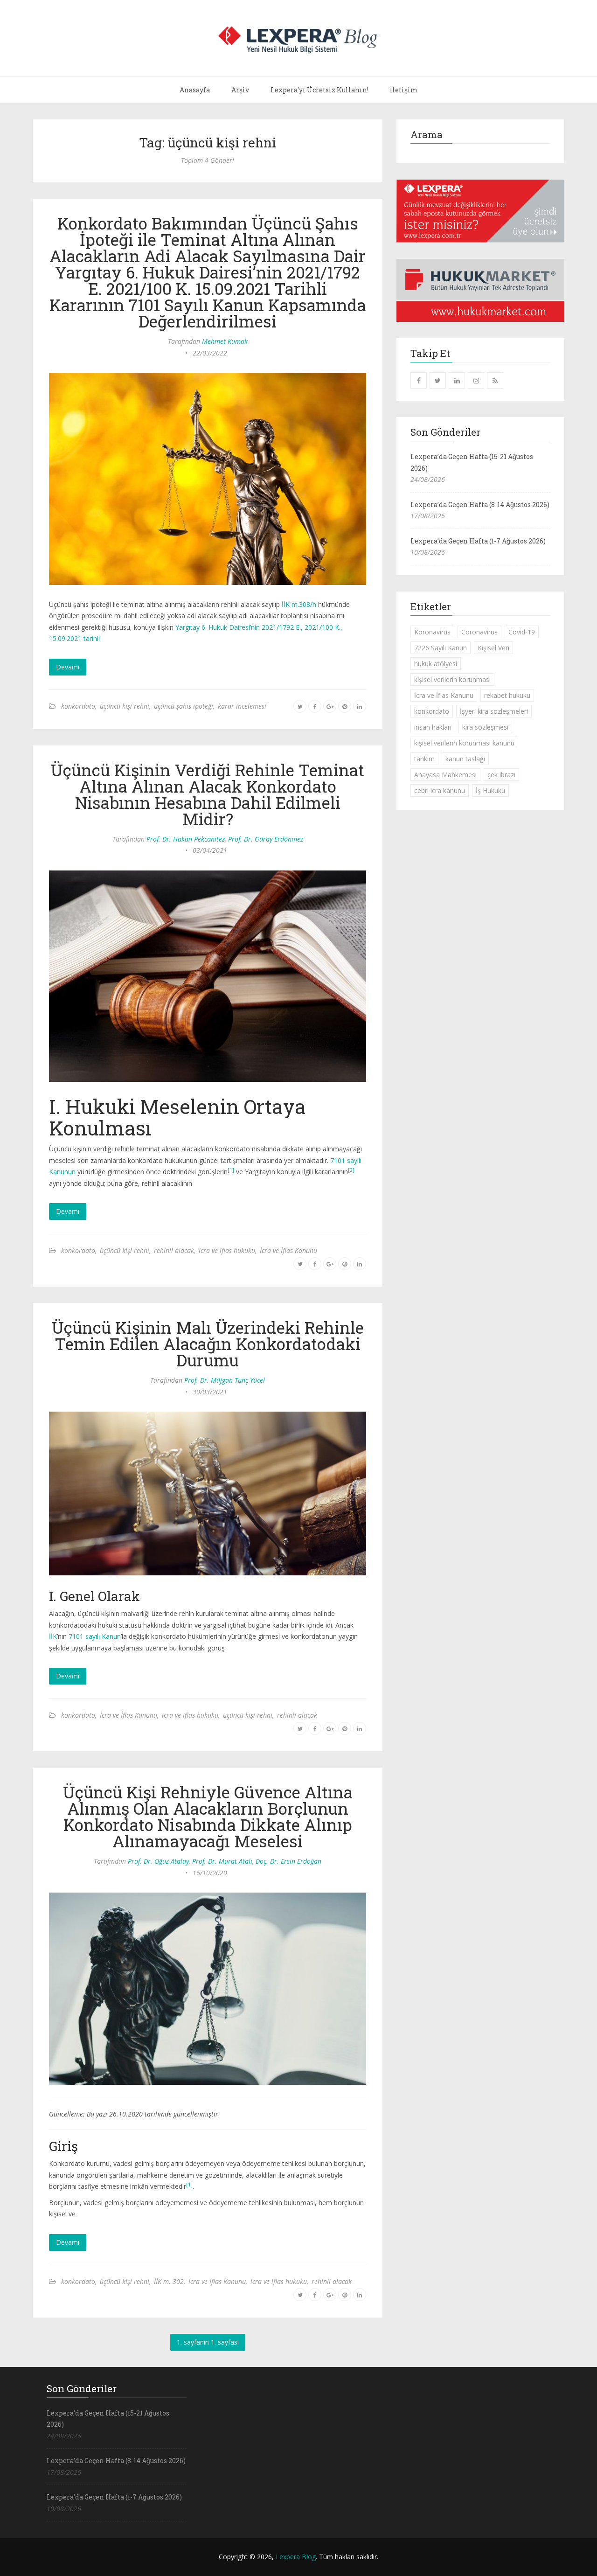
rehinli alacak (174, 1250)
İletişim (404, 90)
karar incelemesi (242, 706)
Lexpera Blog (296, 2557)
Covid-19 (522, 632)
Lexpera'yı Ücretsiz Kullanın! (319, 90)
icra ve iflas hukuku (227, 1250)
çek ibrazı (501, 775)
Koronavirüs (432, 632)
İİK (53, 1636)
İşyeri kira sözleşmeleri (494, 711)
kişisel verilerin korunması (452, 679)
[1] (231, 1170)
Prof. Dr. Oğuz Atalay (158, 1861)
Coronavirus (479, 632)
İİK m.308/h (299, 604)
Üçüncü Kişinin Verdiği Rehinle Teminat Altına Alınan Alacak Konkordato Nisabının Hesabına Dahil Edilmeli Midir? (208, 794)
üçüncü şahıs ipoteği (184, 706)
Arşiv (240, 90)
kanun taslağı (465, 759)
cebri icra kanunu (440, 790)
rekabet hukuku (507, 695)
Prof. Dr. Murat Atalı (222, 1861)
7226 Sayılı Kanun (441, 648)
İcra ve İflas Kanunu (288, 1250)
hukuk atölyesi (436, 664)
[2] (351, 1170)
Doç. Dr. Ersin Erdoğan (288, 1861)
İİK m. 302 (169, 2281)
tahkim (424, 759)
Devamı (68, 667)
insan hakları (433, 727)
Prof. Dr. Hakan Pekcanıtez (186, 839)
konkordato (78, 706)
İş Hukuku (490, 790)
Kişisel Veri (493, 648)
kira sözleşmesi (485, 727)
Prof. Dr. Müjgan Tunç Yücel (225, 1380)
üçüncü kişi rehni (125, 706)
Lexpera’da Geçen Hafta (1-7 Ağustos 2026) (478, 541)
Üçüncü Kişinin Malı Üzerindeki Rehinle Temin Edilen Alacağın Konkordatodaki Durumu (208, 1344)
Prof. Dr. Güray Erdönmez (266, 839)
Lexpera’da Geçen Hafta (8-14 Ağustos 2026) (480, 505)
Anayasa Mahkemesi (445, 775)
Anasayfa (195, 90)
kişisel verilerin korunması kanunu (464, 743)
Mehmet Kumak (225, 341)
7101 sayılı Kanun (95, 1636)
